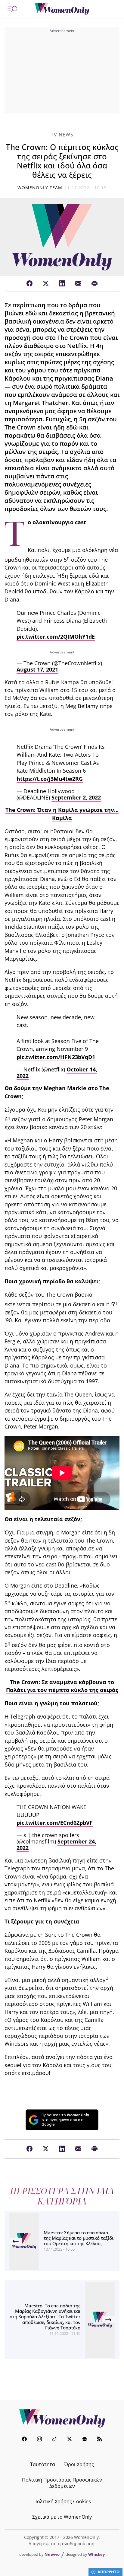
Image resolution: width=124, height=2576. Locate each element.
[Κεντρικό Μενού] (12, 9)
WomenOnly (62, 2418)
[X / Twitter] (46, 284)
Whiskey (96, 2554)
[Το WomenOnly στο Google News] (85, 2440)
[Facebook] (29, 284)
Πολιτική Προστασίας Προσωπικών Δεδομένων (62, 2483)
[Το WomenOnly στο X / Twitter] (70, 2440)
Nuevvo (52, 2554)
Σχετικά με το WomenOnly (62, 2517)
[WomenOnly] (62, 9)
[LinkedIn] (62, 284)
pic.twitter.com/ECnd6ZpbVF (55, 1823)
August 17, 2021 (37, 669)
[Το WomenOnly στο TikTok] (54, 2440)
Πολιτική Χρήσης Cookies (62, 2501)
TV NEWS (62, 135)
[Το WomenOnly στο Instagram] (39, 2440)
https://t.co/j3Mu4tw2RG (50, 779)
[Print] (95, 284)
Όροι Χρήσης (79, 2464)
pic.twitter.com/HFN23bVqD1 (56, 1057)
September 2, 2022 (76, 797)
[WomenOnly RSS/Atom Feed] (100, 2440)
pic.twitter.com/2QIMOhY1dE (56, 637)
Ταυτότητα (43, 2464)
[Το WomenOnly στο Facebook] (24, 2440)
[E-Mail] (78, 284)
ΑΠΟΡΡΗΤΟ (108, 2572)
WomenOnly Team (40, 188)
